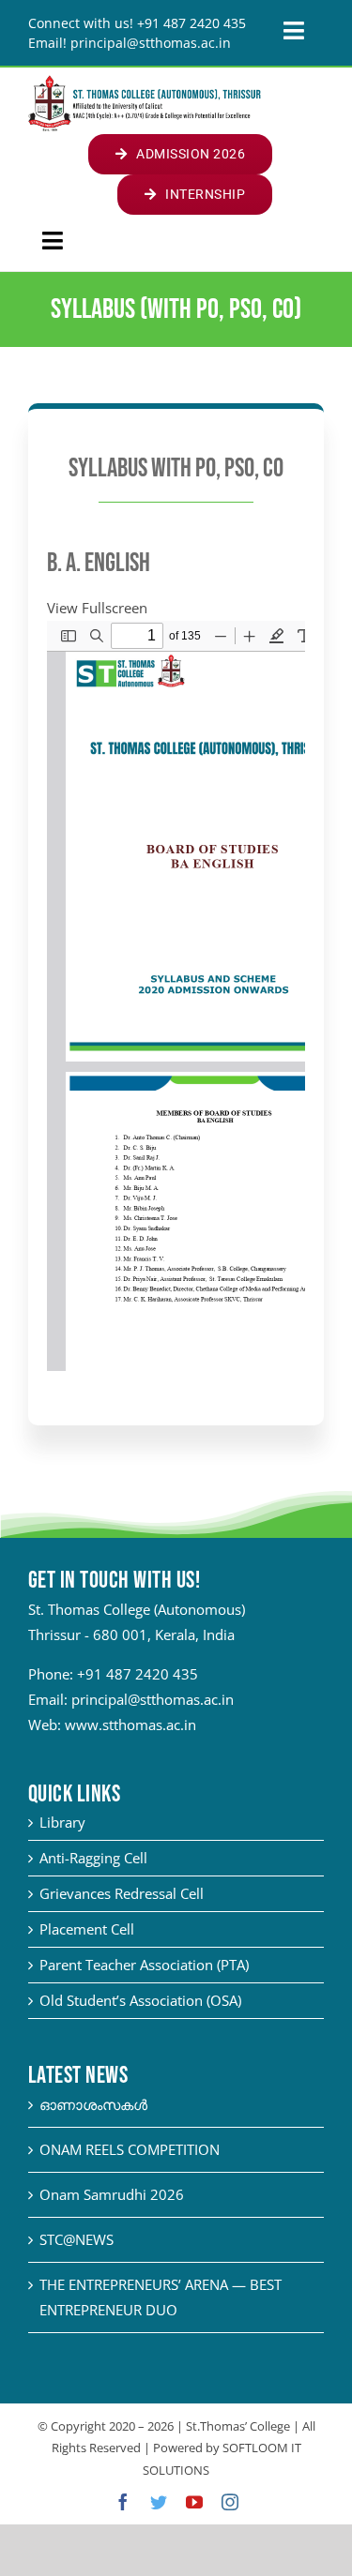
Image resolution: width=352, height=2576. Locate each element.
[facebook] (123, 2502)
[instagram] (230, 2502)
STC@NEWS (77, 2239)
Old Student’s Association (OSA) (140, 2000)
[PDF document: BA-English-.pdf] (176, 996)
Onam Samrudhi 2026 (112, 2194)
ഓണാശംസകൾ (93, 2104)
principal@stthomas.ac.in (153, 1699)
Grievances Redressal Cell (122, 1893)
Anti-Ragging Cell (93, 1858)
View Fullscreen (97, 608)
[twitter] (159, 2502)
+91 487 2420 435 (138, 1674)
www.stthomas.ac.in (130, 1725)
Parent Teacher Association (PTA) (144, 1965)
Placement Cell (87, 1929)
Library (62, 1822)
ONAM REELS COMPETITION (130, 2149)
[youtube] (194, 2502)
